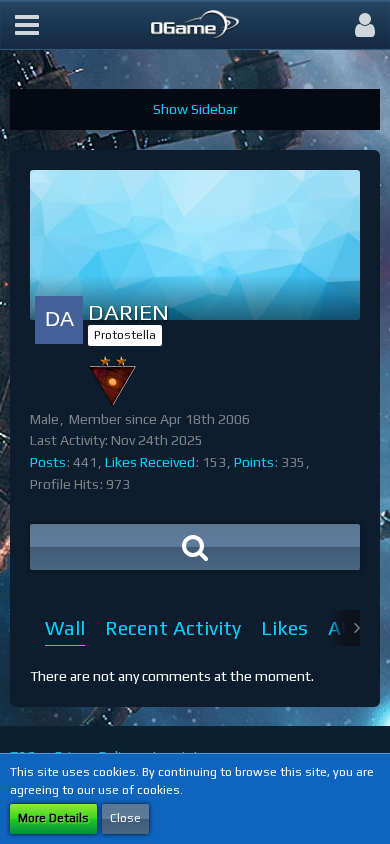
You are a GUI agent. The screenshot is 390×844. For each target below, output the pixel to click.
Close (125, 818)
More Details (53, 818)
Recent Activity (173, 627)
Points (254, 462)
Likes (284, 627)
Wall (65, 627)
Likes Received (150, 462)
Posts (48, 462)
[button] (27, 25)
